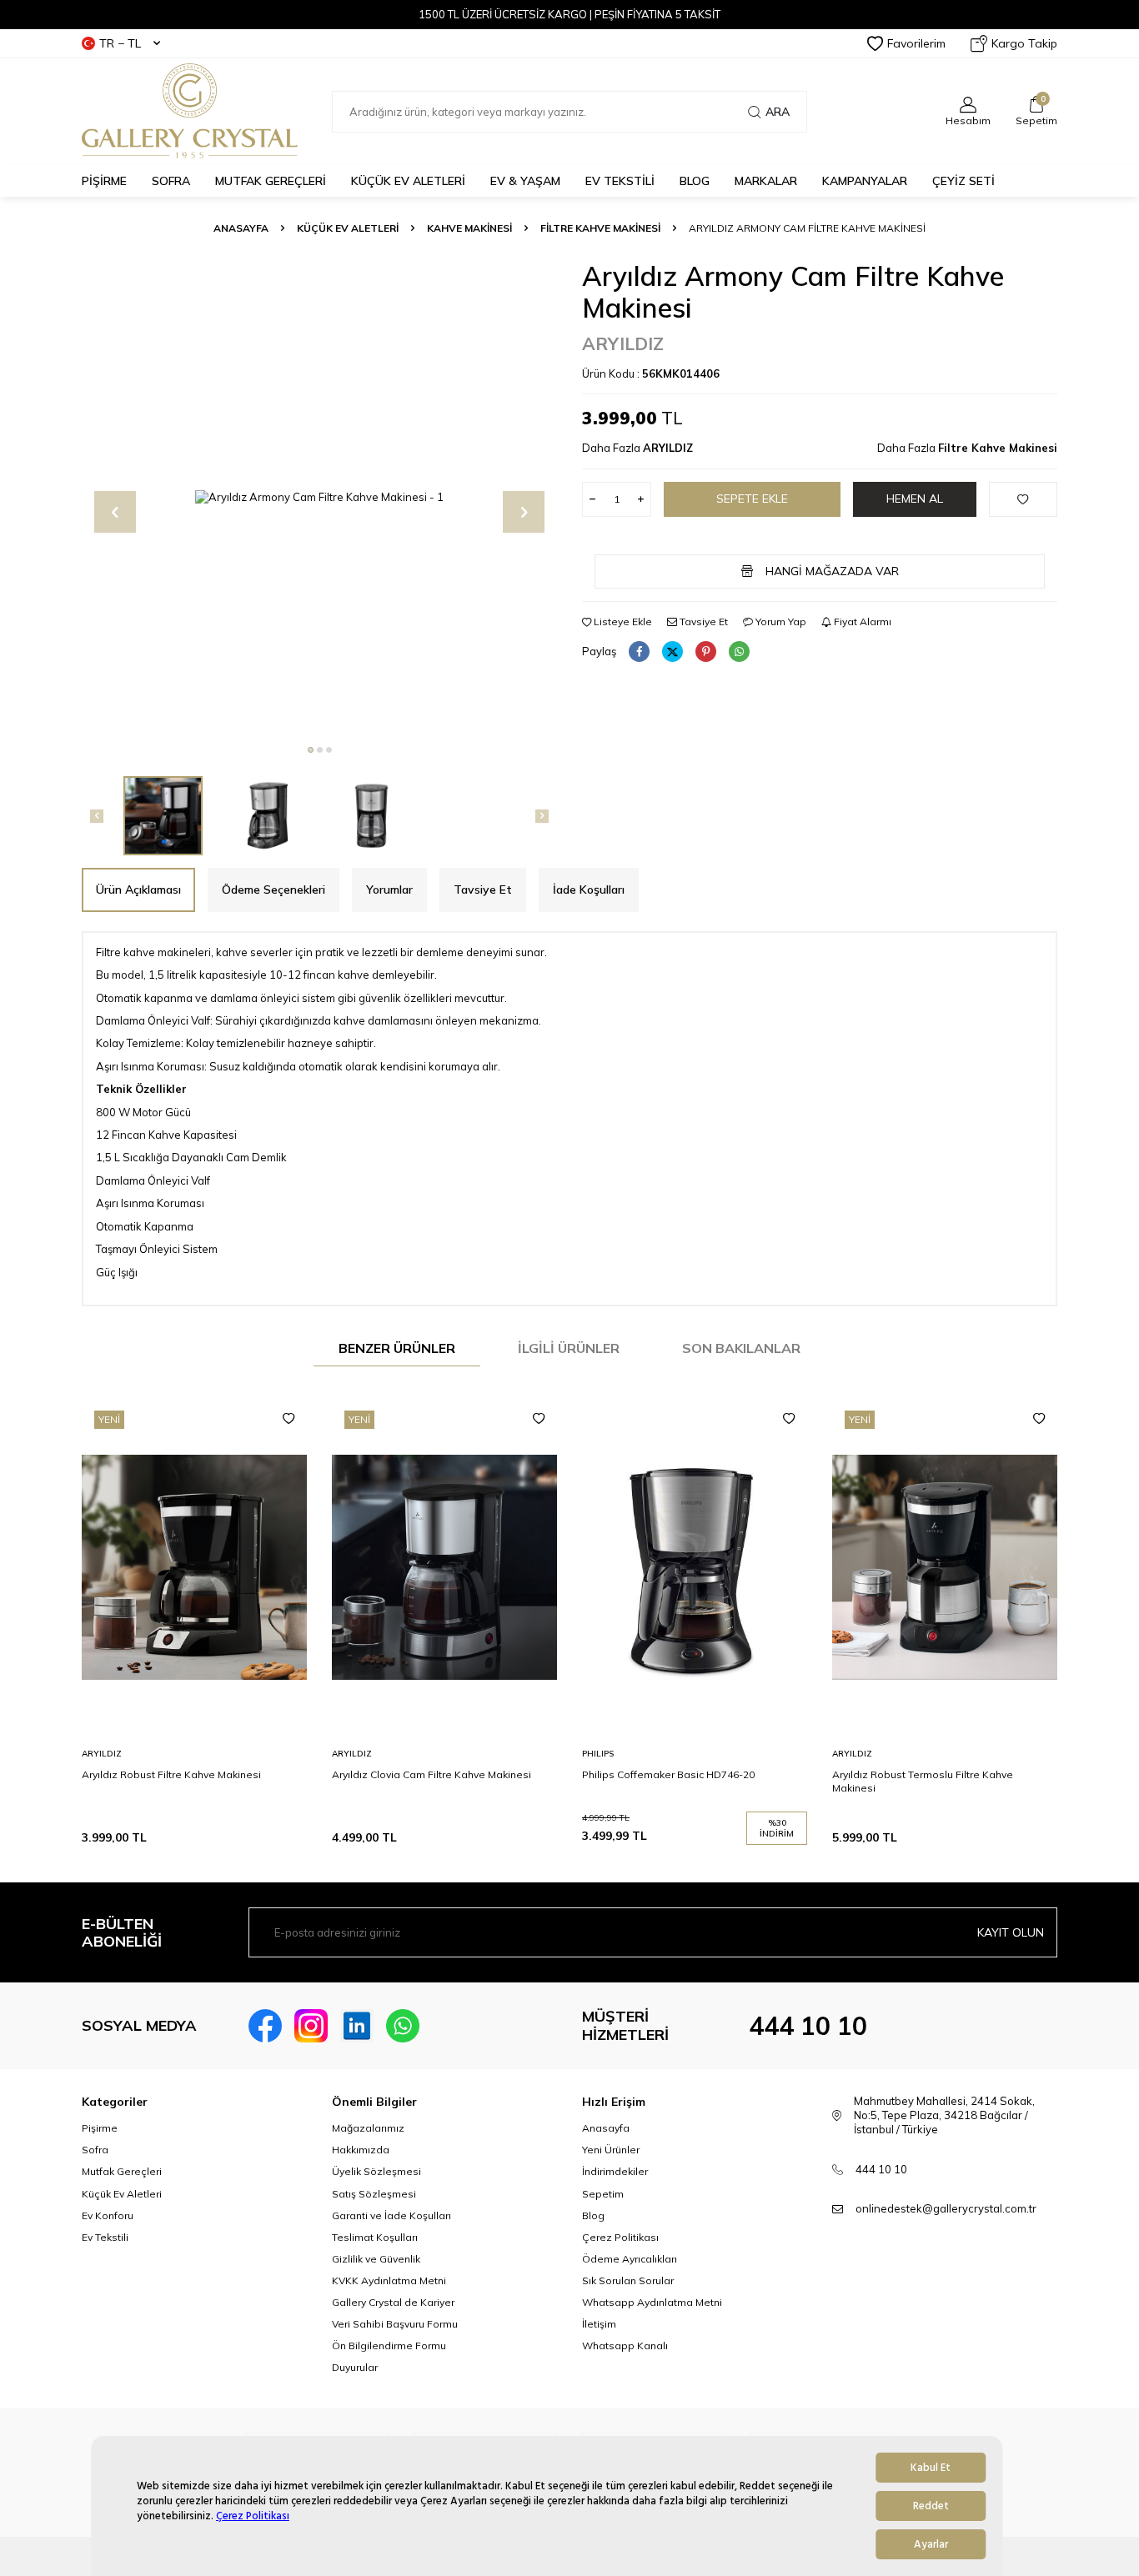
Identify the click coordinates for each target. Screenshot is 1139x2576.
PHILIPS (598, 1754)
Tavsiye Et (702, 621)
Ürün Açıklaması (138, 890)
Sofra (95, 2150)
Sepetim (603, 2194)
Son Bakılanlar (741, 1348)
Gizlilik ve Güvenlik (376, 2259)
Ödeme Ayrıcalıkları (630, 2259)
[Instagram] (311, 2026)
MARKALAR (766, 181)
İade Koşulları (589, 890)
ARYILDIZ (623, 343)
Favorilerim (916, 43)
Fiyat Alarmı (861, 621)
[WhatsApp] (403, 2026)
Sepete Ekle (752, 499)
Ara (778, 112)
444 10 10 (808, 2026)
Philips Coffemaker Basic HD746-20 (668, 1774)
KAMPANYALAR (865, 181)
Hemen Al (915, 499)
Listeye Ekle (622, 621)
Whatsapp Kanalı (625, 2345)
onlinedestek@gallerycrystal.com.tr (946, 2208)
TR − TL (120, 43)
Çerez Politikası (253, 2516)
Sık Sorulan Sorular (628, 2280)
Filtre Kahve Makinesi (600, 228)
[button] (311, 750)
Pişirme (100, 2128)
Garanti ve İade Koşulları (391, 2215)
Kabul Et (931, 2468)
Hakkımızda (361, 2150)
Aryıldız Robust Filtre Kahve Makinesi (171, 1774)
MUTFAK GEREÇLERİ (271, 181)
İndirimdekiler (615, 2171)
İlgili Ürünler (569, 1348)
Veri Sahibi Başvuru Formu (395, 2324)
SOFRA (171, 181)
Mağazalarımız (368, 2128)
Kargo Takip (1024, 43)
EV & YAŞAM (525, 181)
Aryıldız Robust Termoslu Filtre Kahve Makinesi (923, 1781)
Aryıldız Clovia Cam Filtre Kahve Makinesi (432, 1774)
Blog (593, 2215)
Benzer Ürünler (397, 1348)
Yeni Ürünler (611, 2150)
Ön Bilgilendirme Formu (389, 2345)
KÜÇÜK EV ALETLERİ (408, 181)
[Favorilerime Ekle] (289, 1419)
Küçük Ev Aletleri (348, 228)
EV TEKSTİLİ (620, 181)
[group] (319, 498)
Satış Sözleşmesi (374, 2194)
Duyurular (355, 2367)
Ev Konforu (108, 2215)
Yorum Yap (780, 621)
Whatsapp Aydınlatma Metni (652, 2302)
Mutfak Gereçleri (122, 2171)
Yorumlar (389, 890)
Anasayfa (241, 228)
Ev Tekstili (105, 2237)
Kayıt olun (1011, 1932)
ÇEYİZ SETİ (963, 181)
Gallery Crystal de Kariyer (393, 2302)
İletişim (599, 2324)
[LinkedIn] (357, 2026)
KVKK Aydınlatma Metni (389, 2280)
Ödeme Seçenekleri (273, 890)
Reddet (931, 2506)
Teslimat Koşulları (375, 2237)
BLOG (695, 181)
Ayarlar (931, 2544)
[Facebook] (265, 2026)
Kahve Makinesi (469, 228)
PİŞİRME (104, 181)
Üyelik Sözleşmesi (376, 2171)
